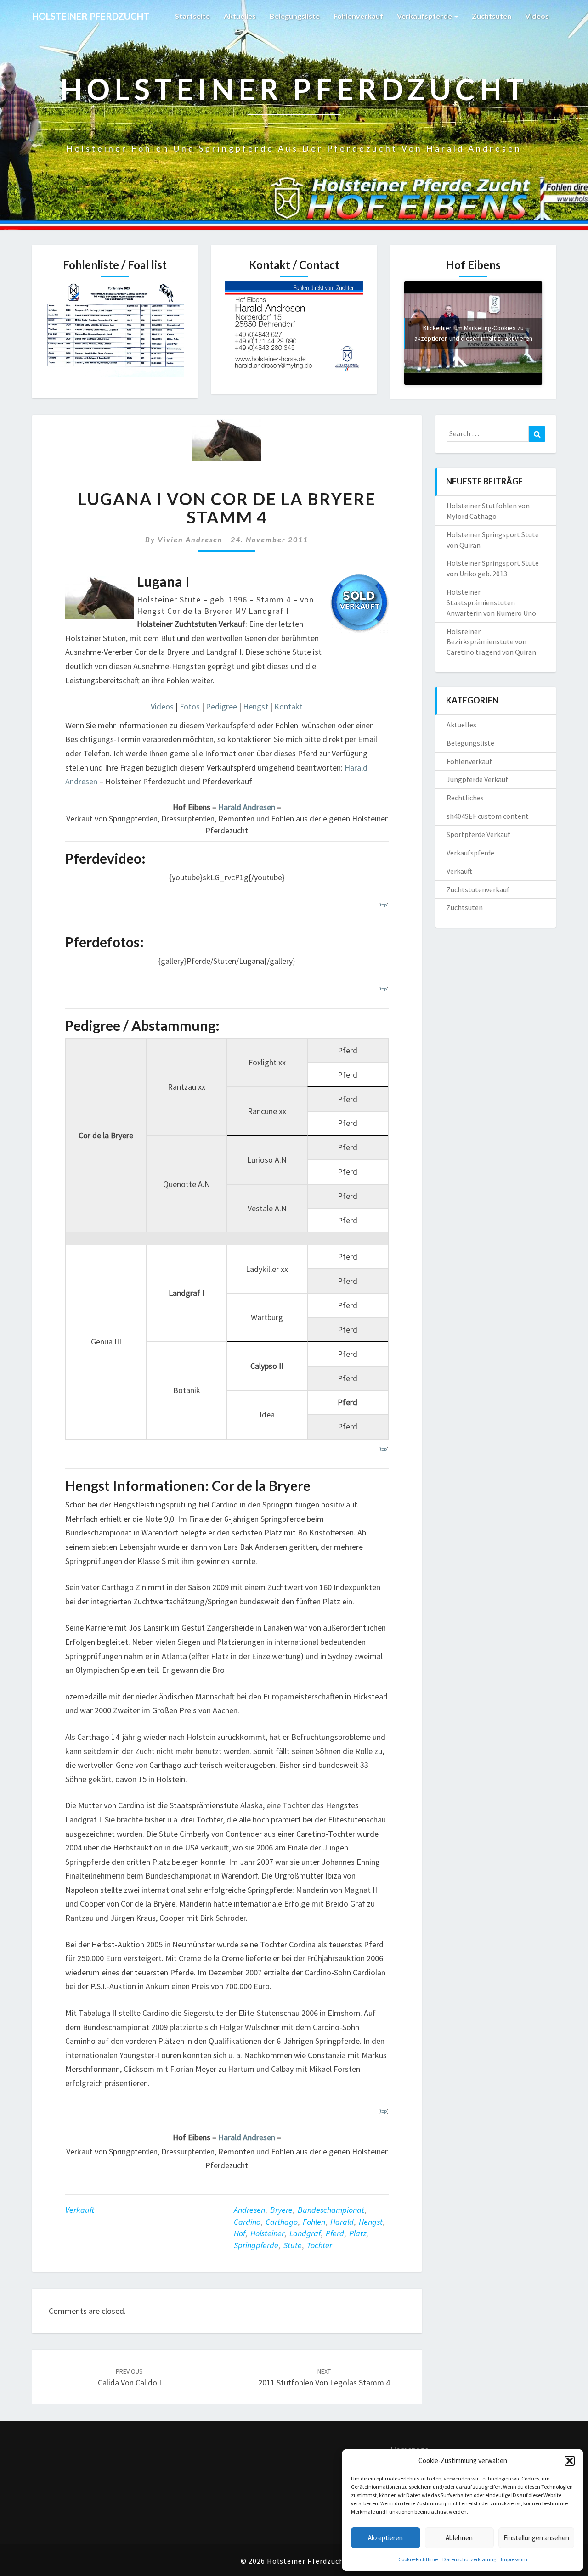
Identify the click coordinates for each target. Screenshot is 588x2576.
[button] (570, 2461)
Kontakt (288, 706)
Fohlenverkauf (358, 16)
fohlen (314, 2222)
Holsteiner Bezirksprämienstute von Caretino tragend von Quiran (491, 642)
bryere (281, 2210)
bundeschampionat (331, 2210)
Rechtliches (465, 798)
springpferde (256, 2245)
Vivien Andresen (190, 539)
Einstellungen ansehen (536, 2538)
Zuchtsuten (492, 16)
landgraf (305, 2233)
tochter (319, 2245)
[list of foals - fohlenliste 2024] (115, 332)
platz (358, 2233)
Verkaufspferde (425, 16)
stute (293, 2245)
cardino (247, 2222)
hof (240, 2233)
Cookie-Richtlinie (418, 2559)
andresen (249, 2210)
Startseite (192, 16)
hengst (371, 2222)
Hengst (256, 706)
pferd (335, 2233)
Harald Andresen (247, 807)
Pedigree (221, 706)
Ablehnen (459, 2538)
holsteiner (267, 2233)
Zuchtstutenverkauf (478, 889)
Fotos (190, 706)
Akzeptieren (385, 2538)
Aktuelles (240, 16)
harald (342, 2222)
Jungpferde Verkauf (477, 779)
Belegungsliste (295, 16)
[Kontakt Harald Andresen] (294, 330)
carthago (282, 2222)
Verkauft (80, 2210)
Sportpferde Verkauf (478, 834)
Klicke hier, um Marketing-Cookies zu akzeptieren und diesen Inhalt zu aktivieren (473, 333)
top (383, 905)
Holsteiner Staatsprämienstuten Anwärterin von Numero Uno (491, 602)
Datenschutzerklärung (469, 2559)
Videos (537, 16)
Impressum (514, 2559)
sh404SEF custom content (488, 816)
